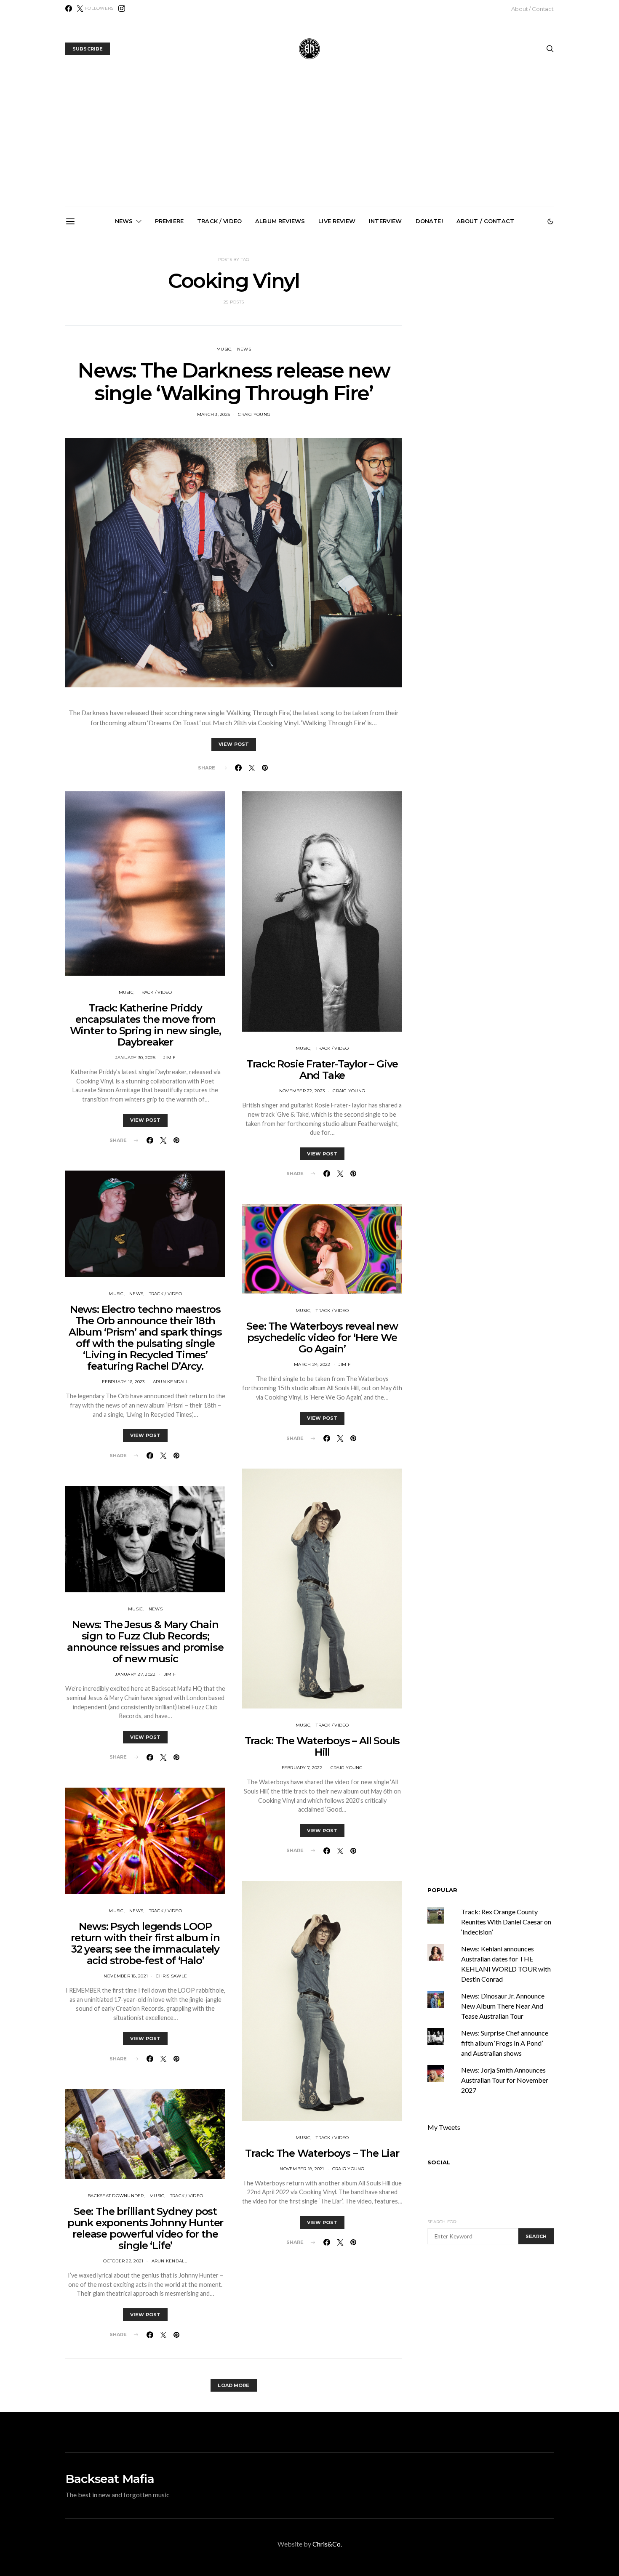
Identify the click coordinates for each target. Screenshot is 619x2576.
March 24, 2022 (312, 1364)
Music (224, 349)
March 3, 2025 (213, 414)
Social (439, 2162)
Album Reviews (280, 221)
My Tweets (444, 2127)
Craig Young (254, 414)
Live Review (337, 221)
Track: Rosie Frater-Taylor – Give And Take (322, 1070)
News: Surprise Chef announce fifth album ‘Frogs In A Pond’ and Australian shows (313, 332)
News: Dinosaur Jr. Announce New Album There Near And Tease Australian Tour (503, 2006)
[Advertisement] (309, 144)
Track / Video (219, 221)
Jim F (169, 1058)
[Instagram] (122, 8)
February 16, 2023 (123, 1382)
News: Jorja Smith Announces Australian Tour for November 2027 (408, 328)
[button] (550, 221)
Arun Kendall (171, 1382)
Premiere (169, 221)
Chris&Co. (327, 2544)
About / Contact (532, 9)
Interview (385, 221)
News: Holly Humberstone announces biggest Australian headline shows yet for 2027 (218, 332)
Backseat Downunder (116, 2196)
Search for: (442, 2222)
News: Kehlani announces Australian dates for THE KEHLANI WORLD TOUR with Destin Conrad (503, 332)
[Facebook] (69, 8)
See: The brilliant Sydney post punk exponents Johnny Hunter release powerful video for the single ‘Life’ (145, 2228)
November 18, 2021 (126, 1976)
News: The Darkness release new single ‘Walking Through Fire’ (234, 382)
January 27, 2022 (135, 1674)
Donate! (429, 221)
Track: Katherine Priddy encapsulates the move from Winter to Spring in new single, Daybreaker (145, 1025)
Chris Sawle (171, 1976)
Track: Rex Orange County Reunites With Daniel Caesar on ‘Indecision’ (506, 1922)
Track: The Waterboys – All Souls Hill (322, 1746)
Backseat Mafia (110, 2479)
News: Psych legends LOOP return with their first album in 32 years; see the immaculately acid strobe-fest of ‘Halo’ (145, 1943)
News (124, 221)
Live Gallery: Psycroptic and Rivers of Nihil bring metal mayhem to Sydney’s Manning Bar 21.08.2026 (123, 335)
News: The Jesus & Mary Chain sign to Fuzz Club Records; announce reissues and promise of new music (145, 1642)
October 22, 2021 (123, 2261)
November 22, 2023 (302, 1091)
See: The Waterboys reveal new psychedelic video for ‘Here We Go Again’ (322, 1337)
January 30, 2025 (135, 1058)
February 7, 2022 (302, 1768)
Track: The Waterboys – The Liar (322, 2153)
